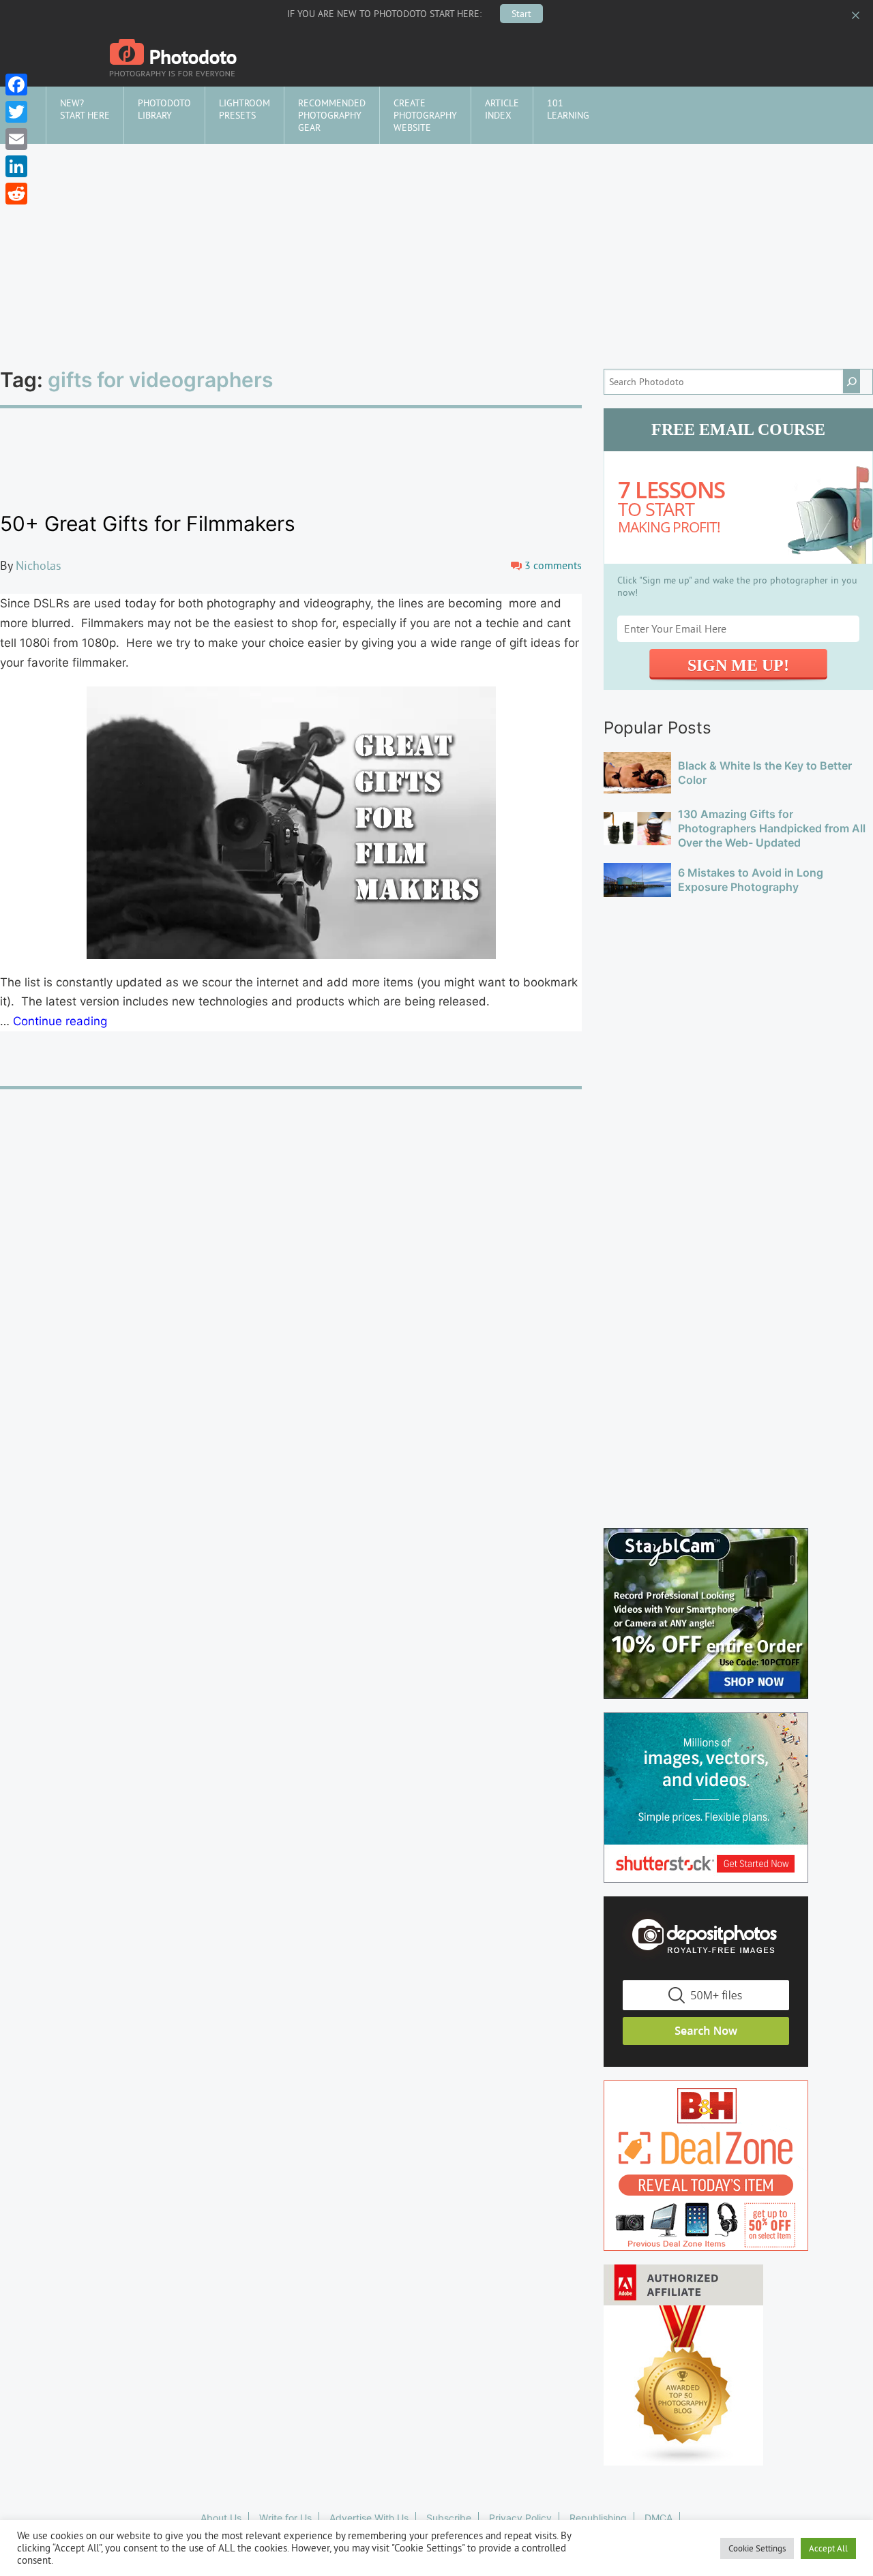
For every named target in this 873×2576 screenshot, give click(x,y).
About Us (221, 2518)
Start (521, 14)
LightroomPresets (245, 109)
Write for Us (285, 2518)
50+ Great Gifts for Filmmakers (148, 524)
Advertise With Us (369, 2518)
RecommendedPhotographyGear (332, 115)
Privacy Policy (520, 2518)
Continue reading (60, 1021)
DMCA (659, 2518)
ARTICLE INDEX (502, 109)
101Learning (568, 109)
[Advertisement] (436, 246)
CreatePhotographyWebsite (425, 115)
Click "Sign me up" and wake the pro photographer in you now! (737, 586)
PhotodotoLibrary (164, 109)
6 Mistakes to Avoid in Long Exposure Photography (751, 880)
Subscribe (449, 2518)
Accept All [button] (828, 2548)
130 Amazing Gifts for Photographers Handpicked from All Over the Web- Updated (772, 828)
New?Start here (85, 109)
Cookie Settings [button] (757, 2548)
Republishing (598, 2518)
